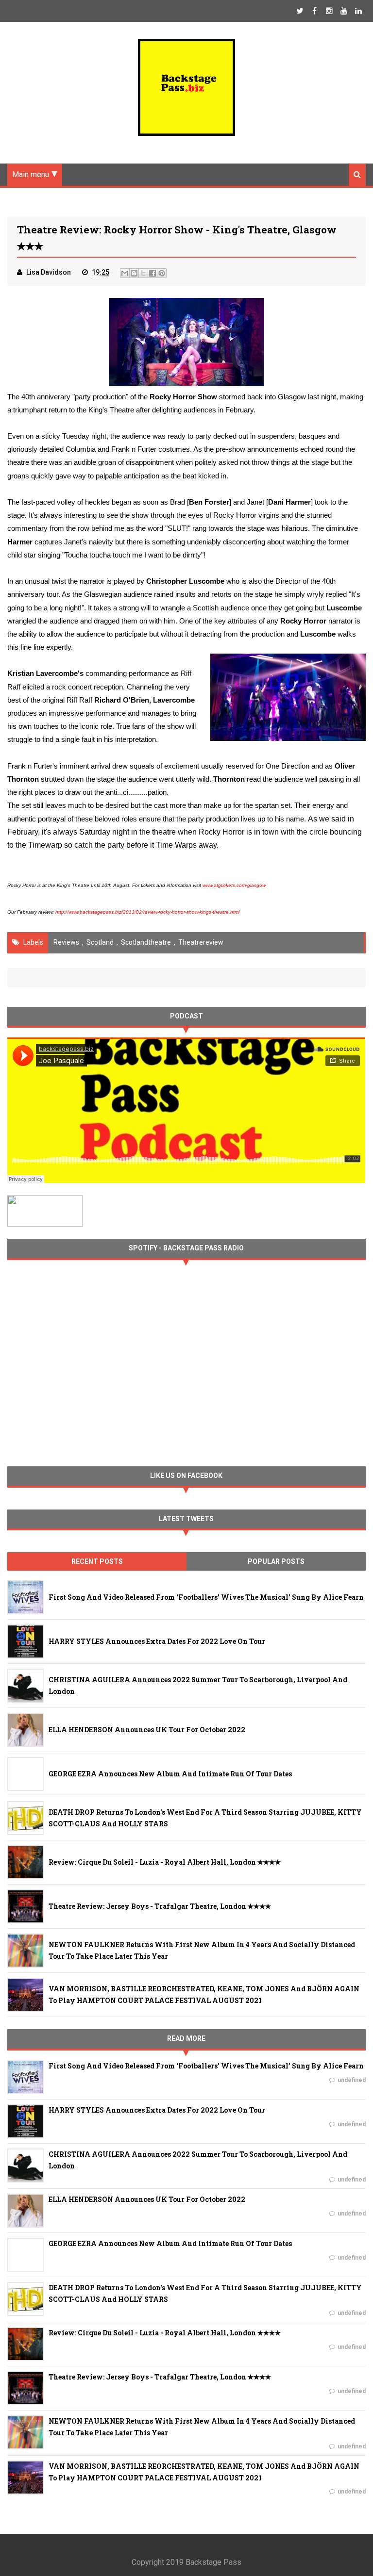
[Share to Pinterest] (162, 273)
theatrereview (201, 942)
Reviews (66, 942)
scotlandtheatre (146, 942)
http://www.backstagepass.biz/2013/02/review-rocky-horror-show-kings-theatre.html (147, 912)
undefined (352, 2080)
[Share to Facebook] (153, 273)
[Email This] (125, 273)
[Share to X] (143, 273)
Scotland (100, 942)
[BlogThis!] (134, 273)
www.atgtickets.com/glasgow (235, 885)
